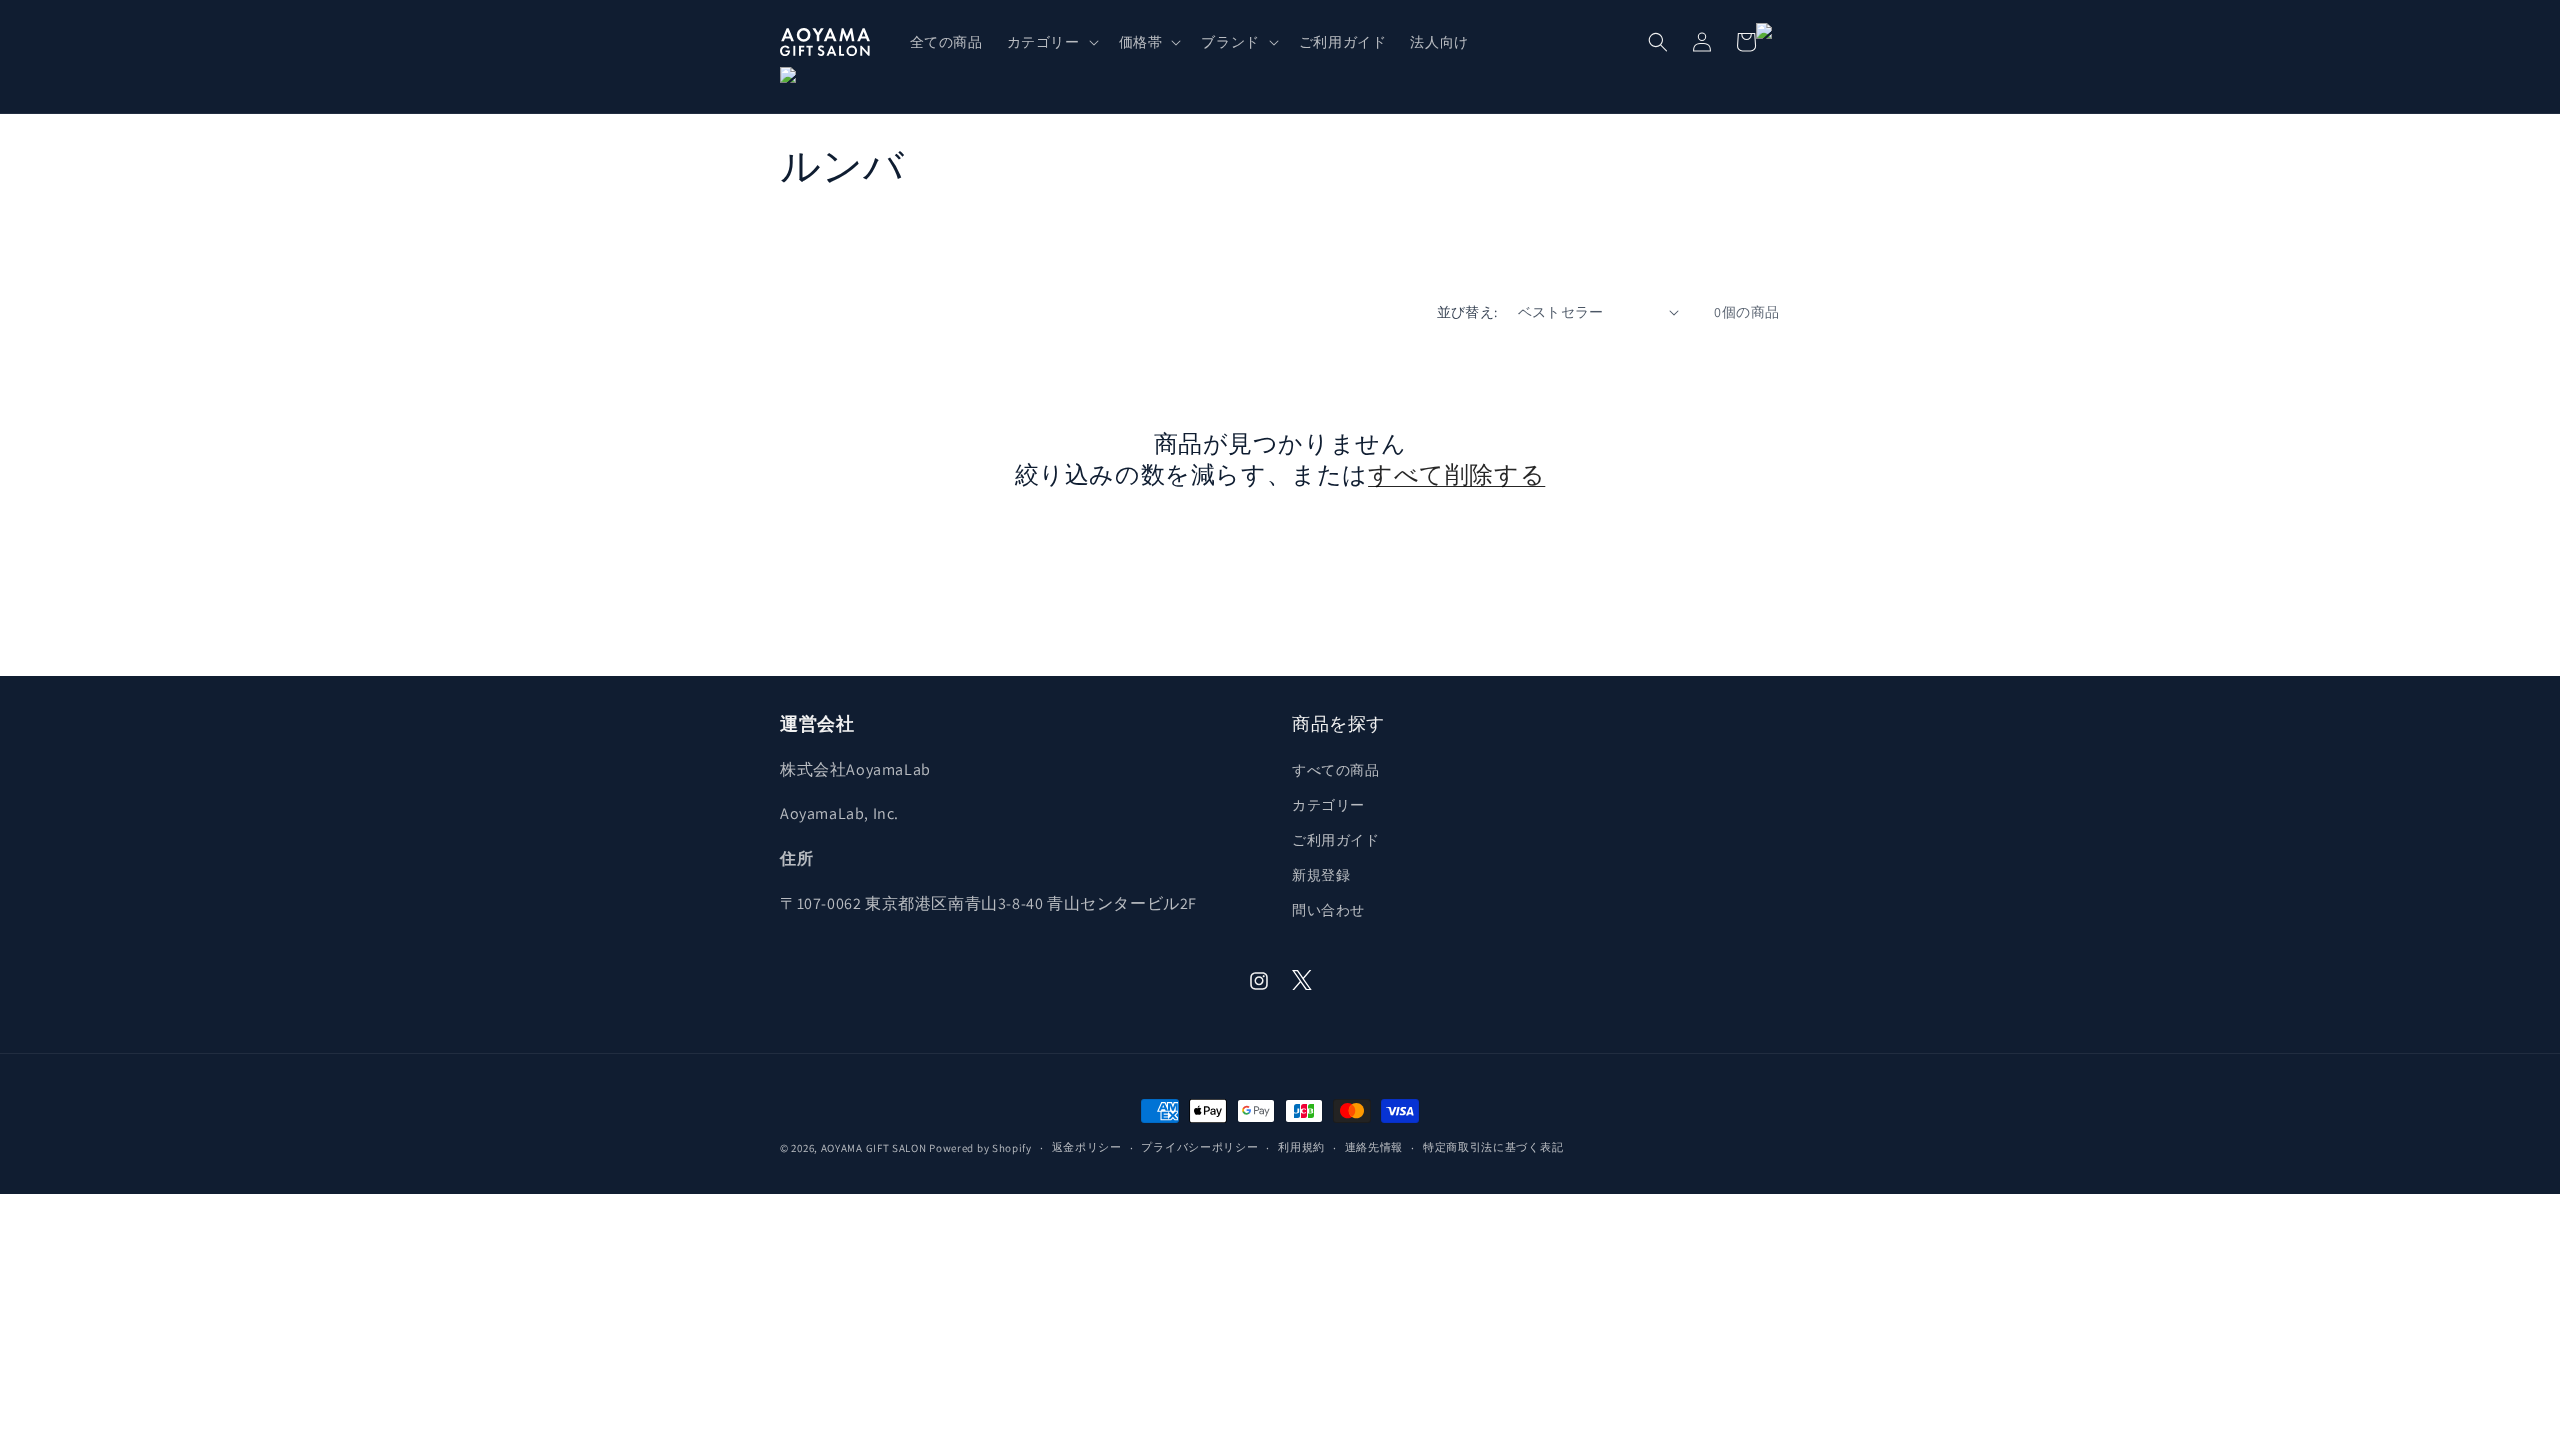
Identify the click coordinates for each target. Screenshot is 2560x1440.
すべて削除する (1456, 474)
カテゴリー (1328, 805)
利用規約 (1301, 1147)
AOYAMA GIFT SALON (874, 1148)
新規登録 (1321, 875)
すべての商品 (1336, 770)
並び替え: (1467, 312)
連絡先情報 (1374, 1147)
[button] (1051, 42)
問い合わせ (1328, 910)
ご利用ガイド (1336, 840)
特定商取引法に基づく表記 (1493, 1147)
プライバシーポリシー (1199, 1147)
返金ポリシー (1087, 1147)
